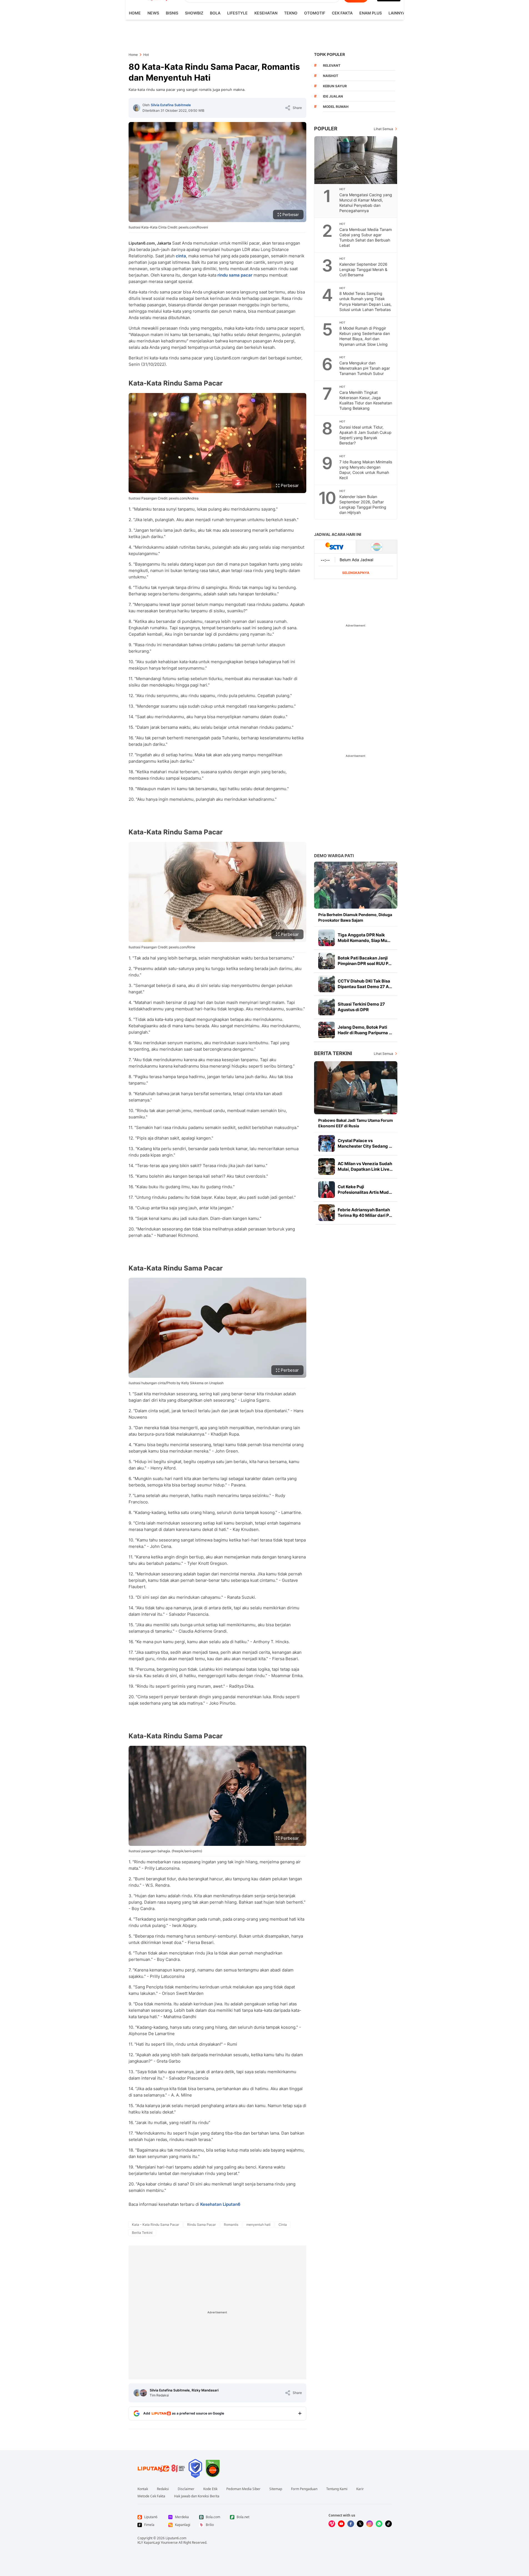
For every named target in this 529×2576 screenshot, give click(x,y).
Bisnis (172, 13)
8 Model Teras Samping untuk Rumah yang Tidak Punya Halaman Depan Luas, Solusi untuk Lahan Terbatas (365, 301)
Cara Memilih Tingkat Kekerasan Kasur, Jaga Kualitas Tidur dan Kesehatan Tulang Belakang (366, 400)
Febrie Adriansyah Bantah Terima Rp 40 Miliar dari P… (365, 1213)
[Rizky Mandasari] (143, 2393)
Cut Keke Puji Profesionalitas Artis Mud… (365, 1189)
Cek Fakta (342, 13)
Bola (215, 13)
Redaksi (163, 2489)
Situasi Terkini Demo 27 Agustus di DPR (361, 1007)
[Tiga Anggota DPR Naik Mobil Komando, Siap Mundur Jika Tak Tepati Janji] (327, 938)
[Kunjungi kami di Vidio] (332, 2524)
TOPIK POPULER (329, 54)
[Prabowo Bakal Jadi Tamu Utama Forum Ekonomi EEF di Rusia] (356, 1088)
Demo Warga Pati (334, 856)
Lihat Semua (383, 129)
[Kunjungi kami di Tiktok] (388, 2524)
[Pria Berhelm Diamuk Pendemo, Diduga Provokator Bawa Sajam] (356, 885)
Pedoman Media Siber (243, 2489)
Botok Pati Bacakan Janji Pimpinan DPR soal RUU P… (365, 961)
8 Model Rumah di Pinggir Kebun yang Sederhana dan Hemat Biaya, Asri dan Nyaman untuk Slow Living (365, 336)
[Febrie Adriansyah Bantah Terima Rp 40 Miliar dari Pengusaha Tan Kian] (327, 1213)
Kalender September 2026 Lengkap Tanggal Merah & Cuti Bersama (363, 269)
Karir (360, 2489)
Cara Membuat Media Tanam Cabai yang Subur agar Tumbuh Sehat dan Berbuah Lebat (366, 237)
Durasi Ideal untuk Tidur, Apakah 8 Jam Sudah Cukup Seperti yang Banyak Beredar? (365, 435)
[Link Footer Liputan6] (161, 2468)
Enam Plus (371, 13)
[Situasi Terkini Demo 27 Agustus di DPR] (327, 1007)
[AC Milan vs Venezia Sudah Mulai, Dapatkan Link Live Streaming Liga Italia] (327, 1167)
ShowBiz (194, 13)
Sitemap (276, 2489)
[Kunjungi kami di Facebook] (351, 2524)
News (153, 13)
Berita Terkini (333, 1053)
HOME (135, 13)
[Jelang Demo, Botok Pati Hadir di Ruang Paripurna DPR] (327, 1030)
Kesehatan (266, 13)
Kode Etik (210, 2489)
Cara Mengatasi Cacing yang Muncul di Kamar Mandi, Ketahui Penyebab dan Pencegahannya (366, 203)
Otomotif (315, 13)
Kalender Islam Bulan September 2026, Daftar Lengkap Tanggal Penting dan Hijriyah (363, 504)
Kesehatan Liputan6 (220, 2204)
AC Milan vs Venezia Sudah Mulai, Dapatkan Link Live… (365, 1166)
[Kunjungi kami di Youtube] (341, 2524)
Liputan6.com (176, 2538)
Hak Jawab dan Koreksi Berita (197, 2496)
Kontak (143, 2489)
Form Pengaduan (304, 2489)
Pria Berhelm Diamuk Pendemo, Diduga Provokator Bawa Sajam (355, 917)
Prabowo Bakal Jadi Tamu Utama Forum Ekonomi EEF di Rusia (356, 1123)
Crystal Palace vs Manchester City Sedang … (365, 1143)
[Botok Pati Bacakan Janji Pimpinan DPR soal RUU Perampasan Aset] (327, 961)
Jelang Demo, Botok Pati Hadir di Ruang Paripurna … (365, 1030)
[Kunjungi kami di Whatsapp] (379, 2524)
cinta (181, 256)
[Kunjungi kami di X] (360, 2524)
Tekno (291, 13)
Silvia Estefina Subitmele (171, 105)
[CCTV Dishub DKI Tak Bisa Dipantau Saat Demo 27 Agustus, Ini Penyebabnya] (327, 984)
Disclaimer (186, 2489)
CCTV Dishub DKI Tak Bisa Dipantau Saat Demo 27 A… (365, 984)
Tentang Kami (337, 2489)
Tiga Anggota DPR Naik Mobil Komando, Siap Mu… (364, 938)
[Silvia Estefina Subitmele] (137, 108)
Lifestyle (237, 13)
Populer (326, 129)
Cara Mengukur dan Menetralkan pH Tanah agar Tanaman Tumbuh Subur (365, 368)
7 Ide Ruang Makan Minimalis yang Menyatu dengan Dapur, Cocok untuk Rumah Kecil (366, 470)
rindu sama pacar (235, 275)
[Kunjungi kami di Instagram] (370, 2524)
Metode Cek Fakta (151, 2496)
